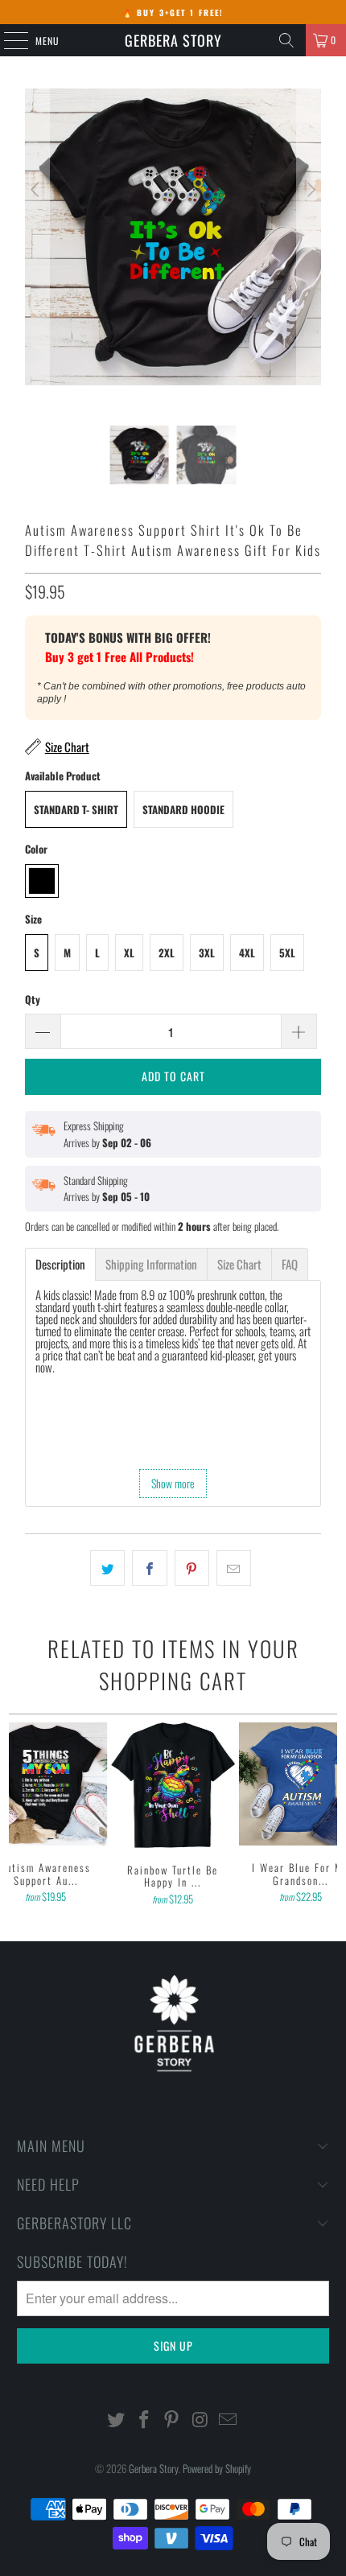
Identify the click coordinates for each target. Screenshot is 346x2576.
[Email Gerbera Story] (229, 2420)
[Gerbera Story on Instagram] (200, 2420)
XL (129, 953)
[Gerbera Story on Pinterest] (172, 2420)
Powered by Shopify (217, 2468)
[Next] (309, 257)
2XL (167, 953)
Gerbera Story (173, 40)
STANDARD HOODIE (183, 809)
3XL (207, 953)
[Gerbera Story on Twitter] (117, 2420)
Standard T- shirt (76, 809)
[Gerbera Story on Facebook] (144, 2420)
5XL (287, 953)
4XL (247, 953)
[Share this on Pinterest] (192, 1568)
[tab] (60, 1264)
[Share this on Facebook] (149, 1568)
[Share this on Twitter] (107, 1568)
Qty (33, 999)
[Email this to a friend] (234, 1568)
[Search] (286, 40)
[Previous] (37, 257)
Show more (173, 1483)
